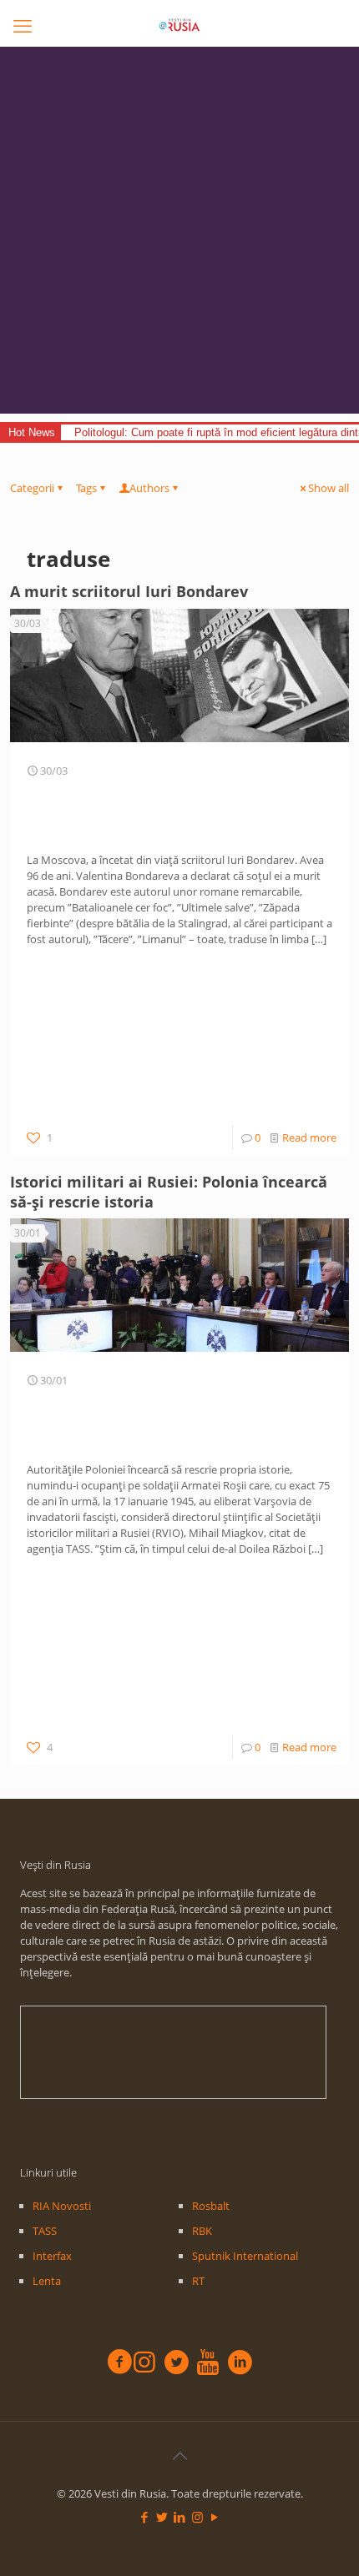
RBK (202, 2231)
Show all (329, 488)
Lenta (47, 2281)
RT (198, 2281)
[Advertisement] (179, 234)
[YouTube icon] (215, 2517)
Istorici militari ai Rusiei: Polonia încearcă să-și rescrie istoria (169, 1192)
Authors (149, 488)
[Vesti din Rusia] (179, 25)
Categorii (32, 488)
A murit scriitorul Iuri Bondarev (129, 591)
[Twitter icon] (162, 2517)
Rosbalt (211, 2206)
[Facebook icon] (145, 2517)
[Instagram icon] (197, 2517)
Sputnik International (245, 2256)
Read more (309, 1137)
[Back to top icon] (179, 2456)
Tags (86, 488)
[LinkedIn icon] (180, 2517)
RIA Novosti (62, 2206)
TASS (45, 2231)
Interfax (52, 2256)
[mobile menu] (23, 25)
